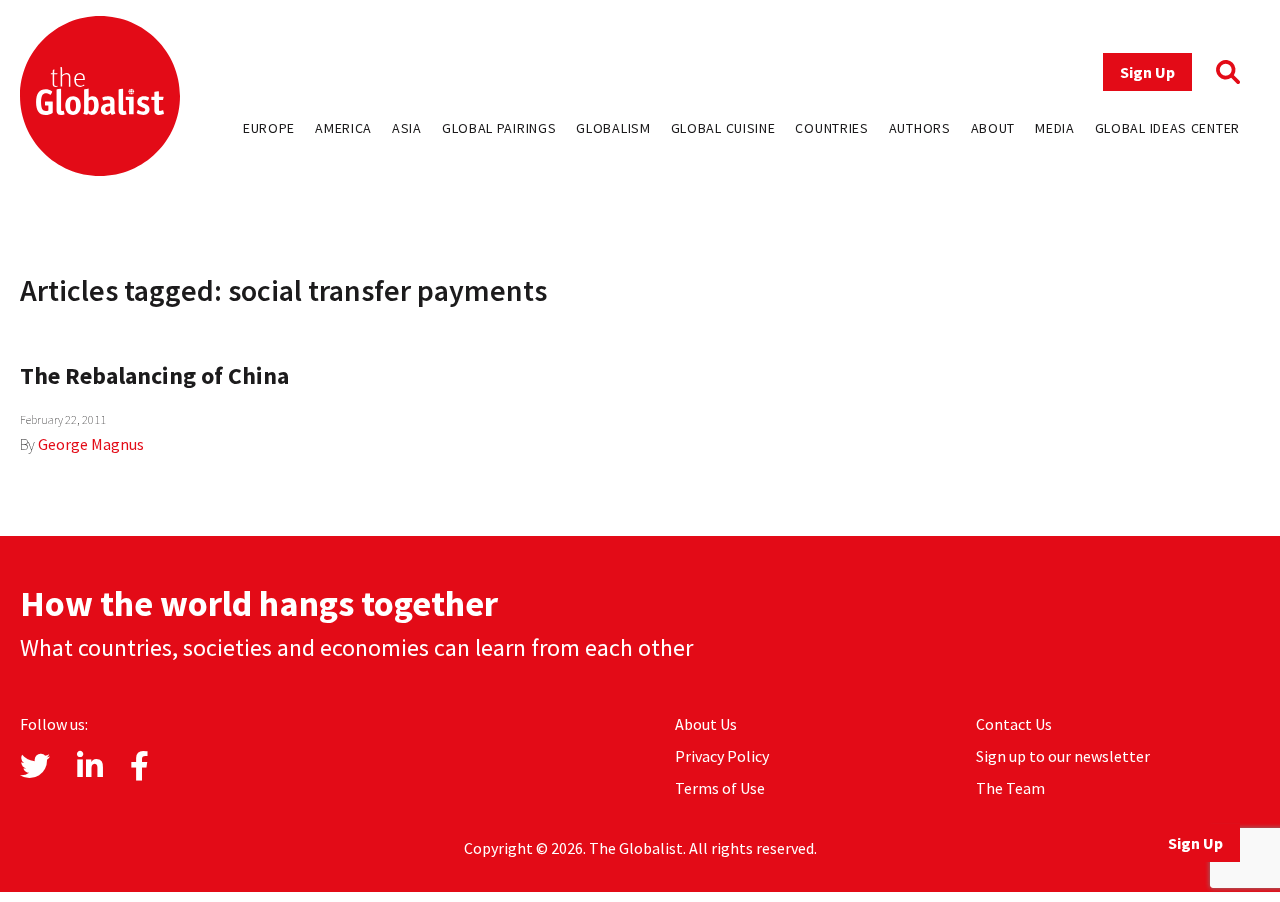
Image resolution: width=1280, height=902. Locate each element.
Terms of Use (720, 788)
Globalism (613, 128)
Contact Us (1014, 724)
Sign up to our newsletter (1063, 756)
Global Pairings (499, 128)
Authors (920, 128)
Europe (269, 128)
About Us (706, 724)
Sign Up (1147, 72)
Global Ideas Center (1167, 128)
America (343, 128)
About (993, 128)
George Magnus (91, 444)
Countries (831, 128)
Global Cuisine (723, 128)
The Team (1010, 788)
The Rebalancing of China (154, 375)
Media (1055, 128)
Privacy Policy (722, 756)
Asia (407, 128)
